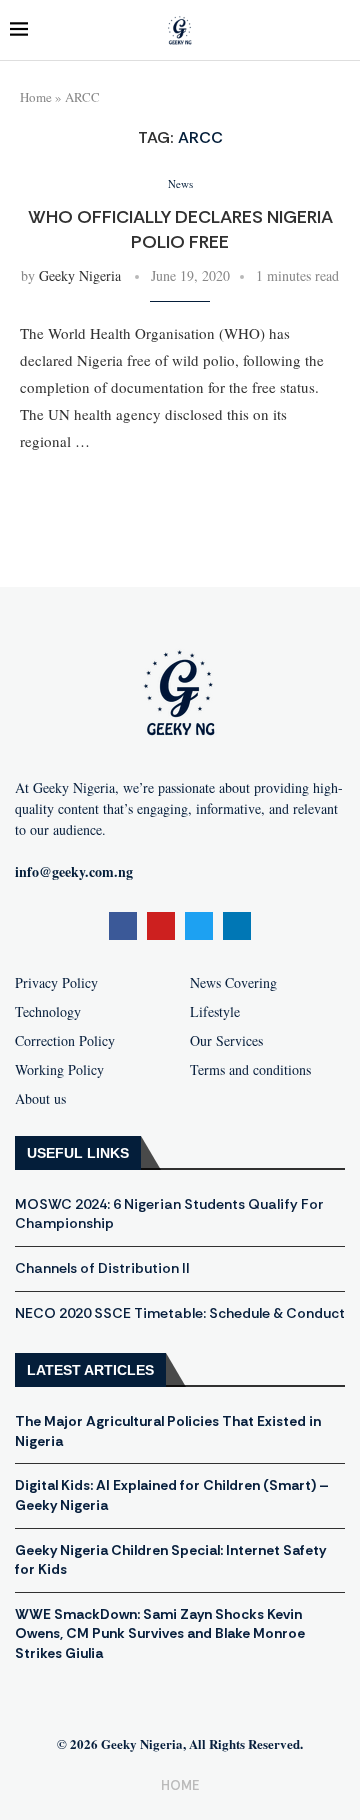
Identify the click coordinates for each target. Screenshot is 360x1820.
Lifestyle (215, 1012)
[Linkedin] (237, 926)
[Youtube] (161, 926)
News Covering (233, 983)
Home (36, 97)
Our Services (226, 1041)
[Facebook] (123, 926)
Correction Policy (65, 1041)
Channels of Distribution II (102, 1268)
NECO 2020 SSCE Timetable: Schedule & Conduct (180, 1313)
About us (40, 1099)
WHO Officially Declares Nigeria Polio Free (180, 229)
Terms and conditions (250, 1070)
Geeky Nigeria (80, 275)
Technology (48, 1012)
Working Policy (59, 1070)
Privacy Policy (56, 983)
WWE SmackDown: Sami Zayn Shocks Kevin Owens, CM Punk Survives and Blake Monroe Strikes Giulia (160, 1633)
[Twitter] (199, 926)
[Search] (340, 30)
